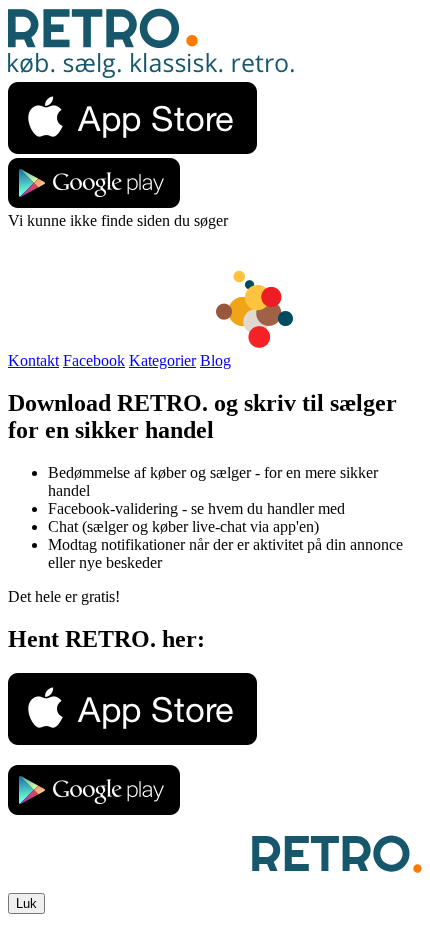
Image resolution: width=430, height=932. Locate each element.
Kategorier (162, 360)
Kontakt (33, 360)
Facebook (94, 360)
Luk (26, 903)
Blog (215, 360)
